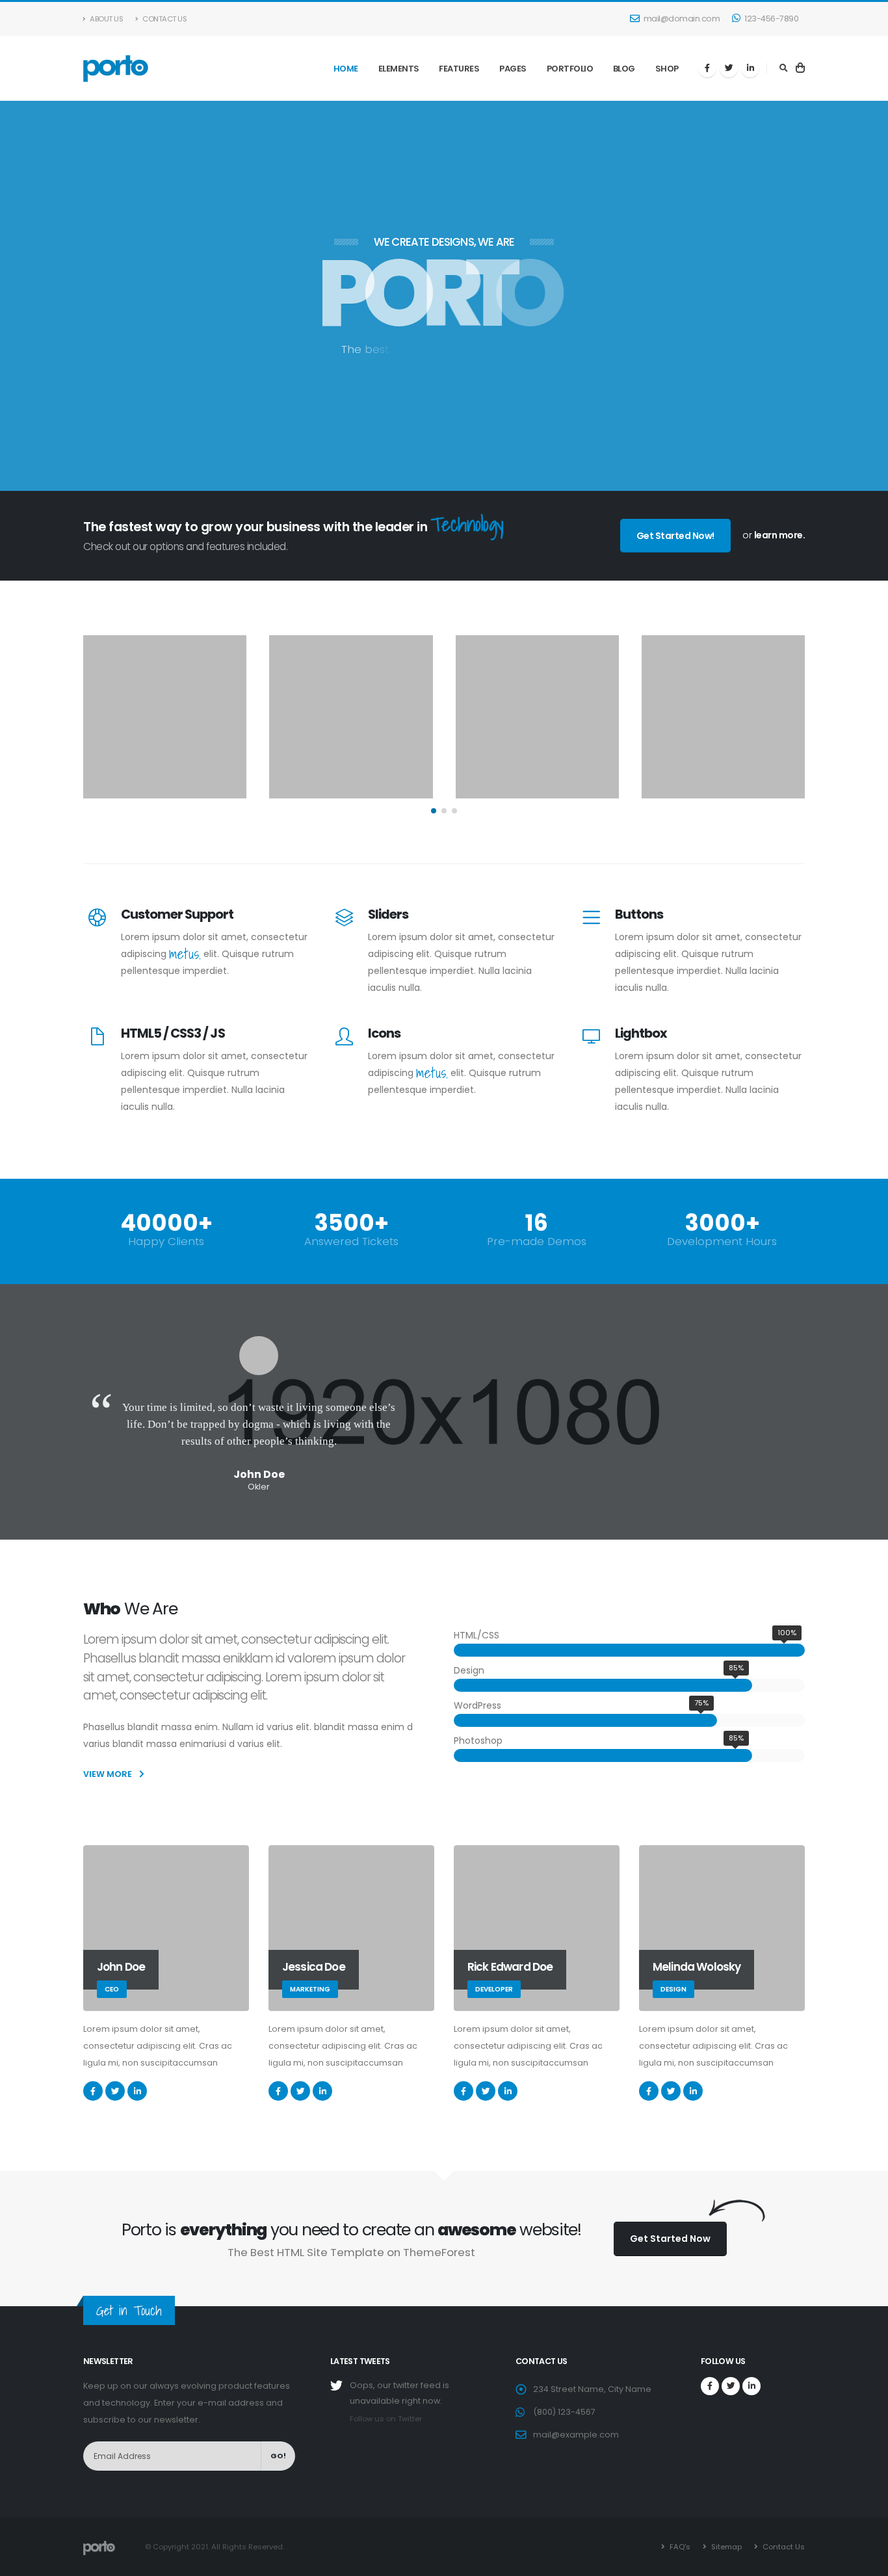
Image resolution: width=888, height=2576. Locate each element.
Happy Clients (166, 1242)
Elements (399, 69)
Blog (624, 69)
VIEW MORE (109, 1774)
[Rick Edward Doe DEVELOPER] (537, 1928)
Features (459, 69)
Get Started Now (670, 2239)
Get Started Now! (675, 536)
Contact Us (164, 19)
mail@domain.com (682, 19)
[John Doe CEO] (166, 1928)
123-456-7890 (771, 19)
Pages (513, 69)
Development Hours (722, 1242)
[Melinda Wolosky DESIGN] (722, 1928)
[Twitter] (729, 68)
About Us (106, 19)
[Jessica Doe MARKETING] (351, 1928)
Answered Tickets (351, 1242)
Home (346, 69)
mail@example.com (576, 2435)
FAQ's (679, 2547)
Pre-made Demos (537, 1242)
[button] (434, 811)
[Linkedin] (750, 68)
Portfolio (570, 69)
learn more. (780, 535)
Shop (667, 69)
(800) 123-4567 (564, 2412)
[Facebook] (707, 68)
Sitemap (725, 2547)
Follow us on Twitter (386, 2419)
